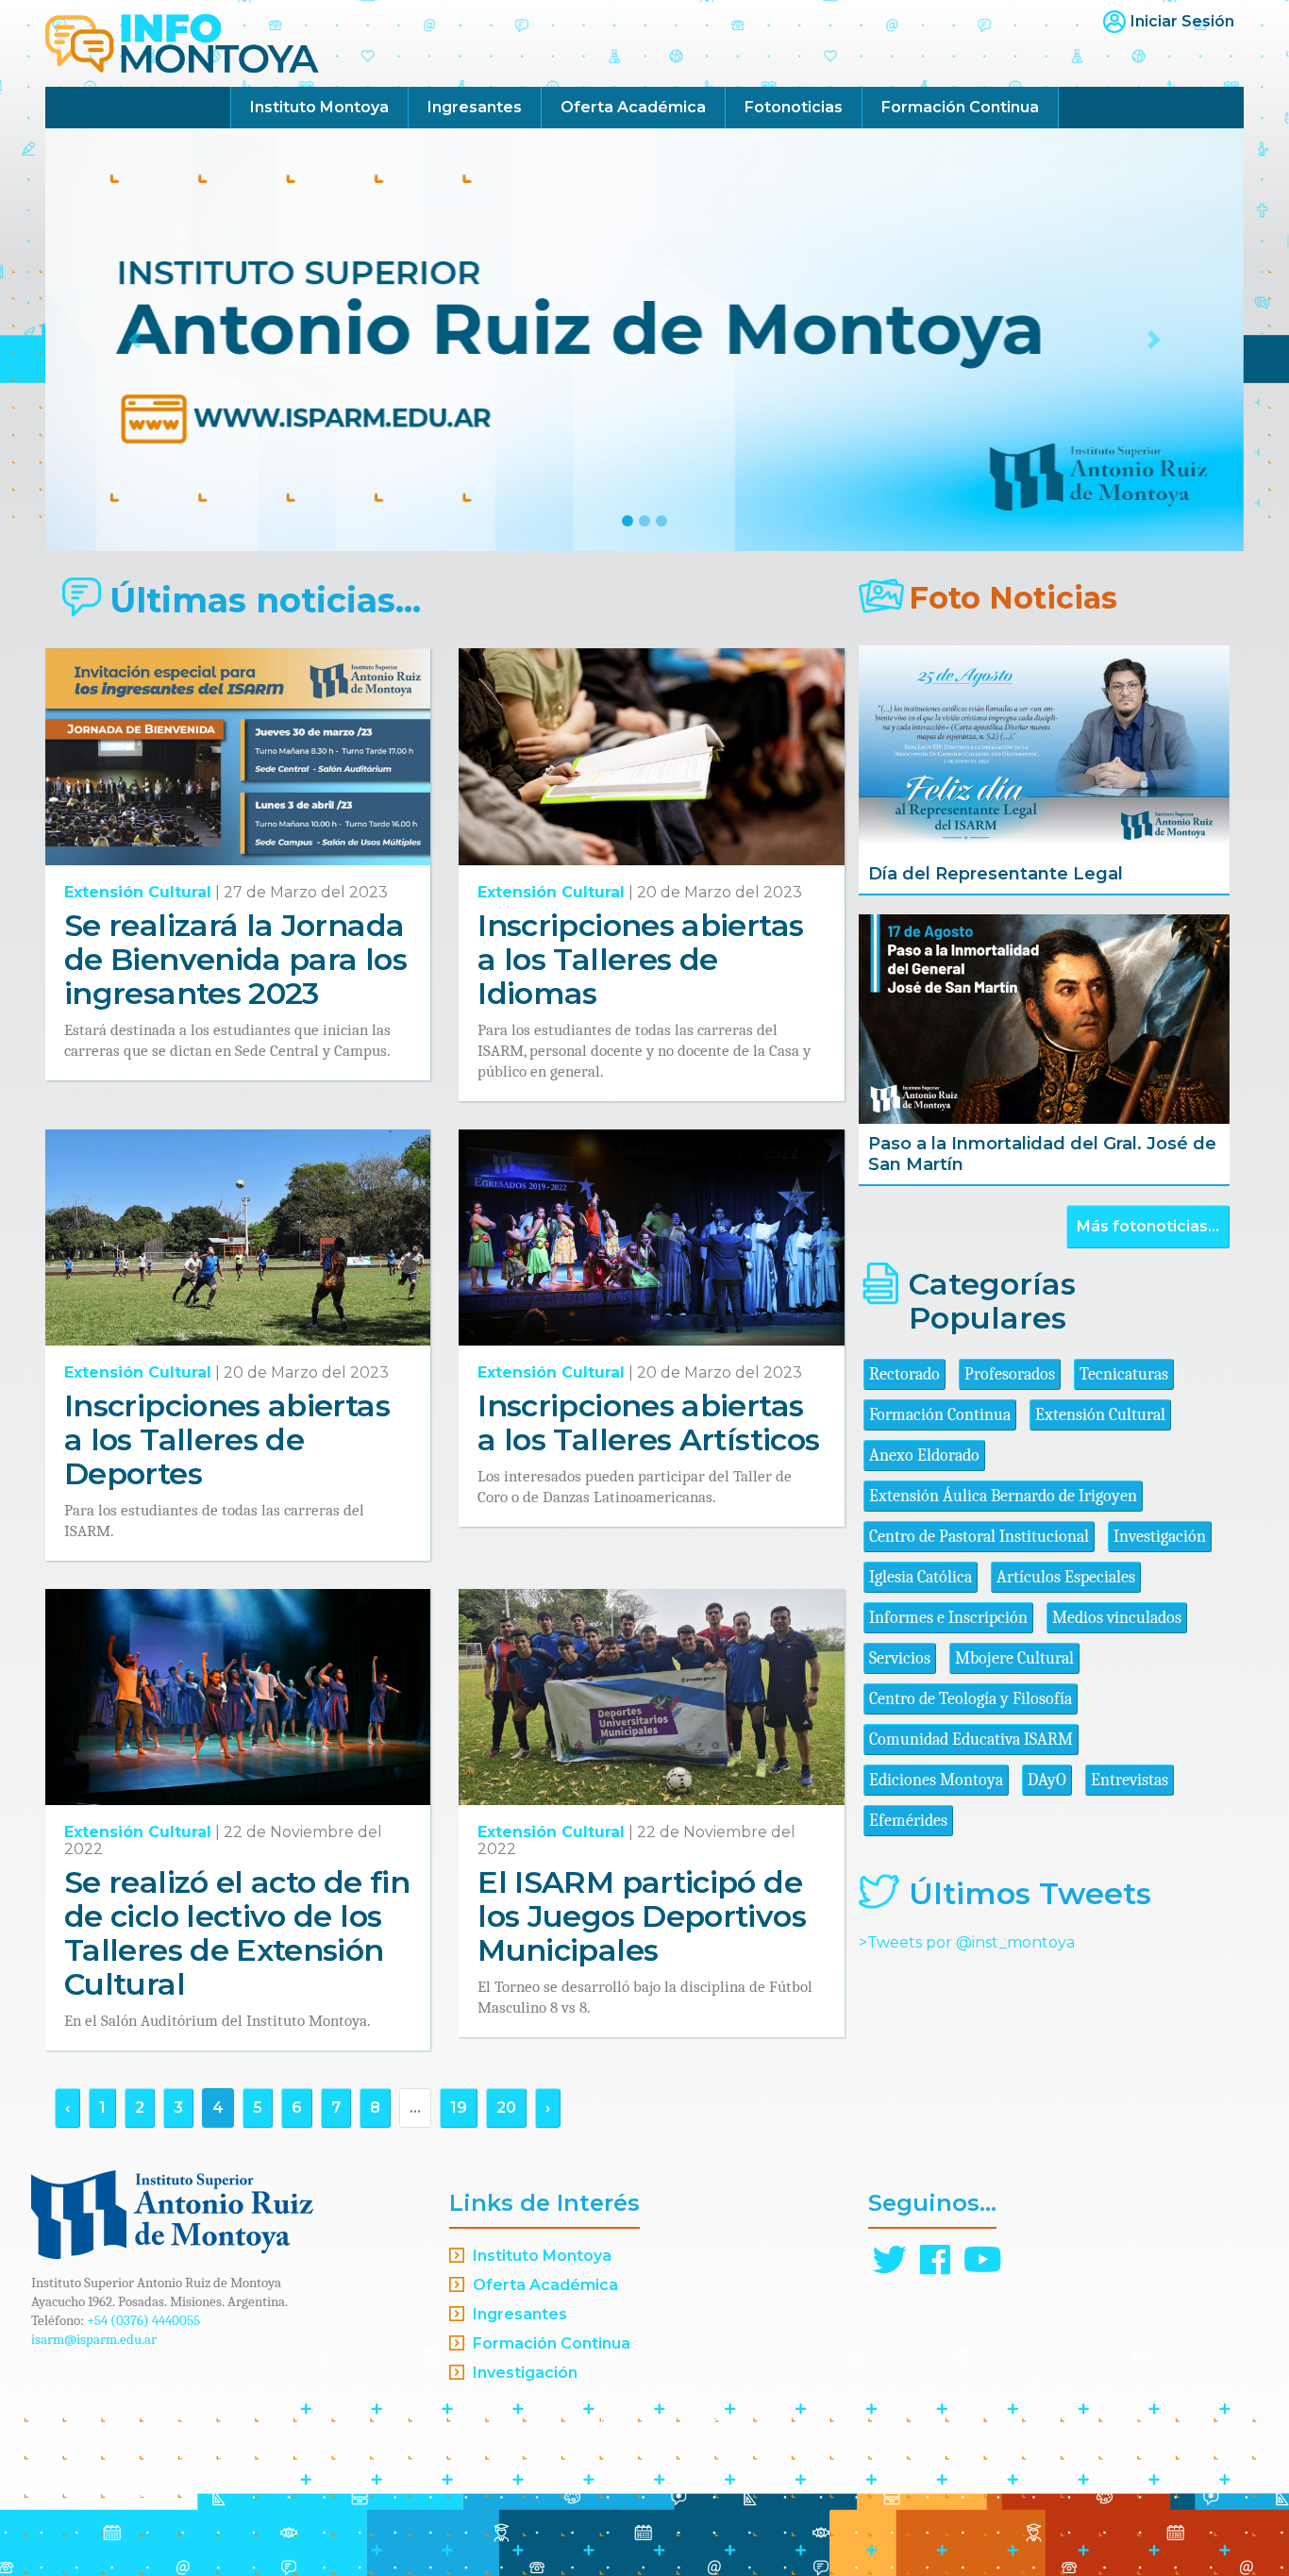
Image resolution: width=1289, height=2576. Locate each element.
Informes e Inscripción (948, 1618)
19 (459, 2108)
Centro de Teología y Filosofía (971, 1699)
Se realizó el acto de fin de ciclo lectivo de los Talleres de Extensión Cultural (237, 1933)
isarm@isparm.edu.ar (94, 2339)
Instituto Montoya (319, 107)
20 (506, 2108)
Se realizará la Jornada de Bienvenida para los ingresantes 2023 (235, 959)
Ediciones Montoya (936, 1780)
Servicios (900, 1658)
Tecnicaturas (1124, 1374)
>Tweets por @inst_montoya (967, 1942)
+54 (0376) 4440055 (143, 2320)
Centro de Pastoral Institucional (979, 1537)
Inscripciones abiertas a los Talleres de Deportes (227, 1439)
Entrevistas (1130, 1780)
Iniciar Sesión (1182, 21)
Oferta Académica (633, 107)
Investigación (1160, 1537)
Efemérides (908, 1821)
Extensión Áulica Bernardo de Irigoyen (1003, 1496)
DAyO (1047, 1780)
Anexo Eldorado (924, 1455)
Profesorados (1010, 1374)
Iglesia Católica (921, 1577)
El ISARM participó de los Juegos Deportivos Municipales (642, 1916)
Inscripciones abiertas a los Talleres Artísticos (648, 1422)
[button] (135, 340)
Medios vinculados (1117, 1618)
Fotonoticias (794, 107)
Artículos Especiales (1066, 1577)
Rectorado (904, 1374)
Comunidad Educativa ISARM (971, 1740)
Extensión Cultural (138, 892)
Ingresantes (475, 107)
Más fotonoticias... (1148, 1226)
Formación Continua (960, 107)
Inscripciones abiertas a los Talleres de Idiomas (640, 959)
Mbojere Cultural (1014, 1658)
